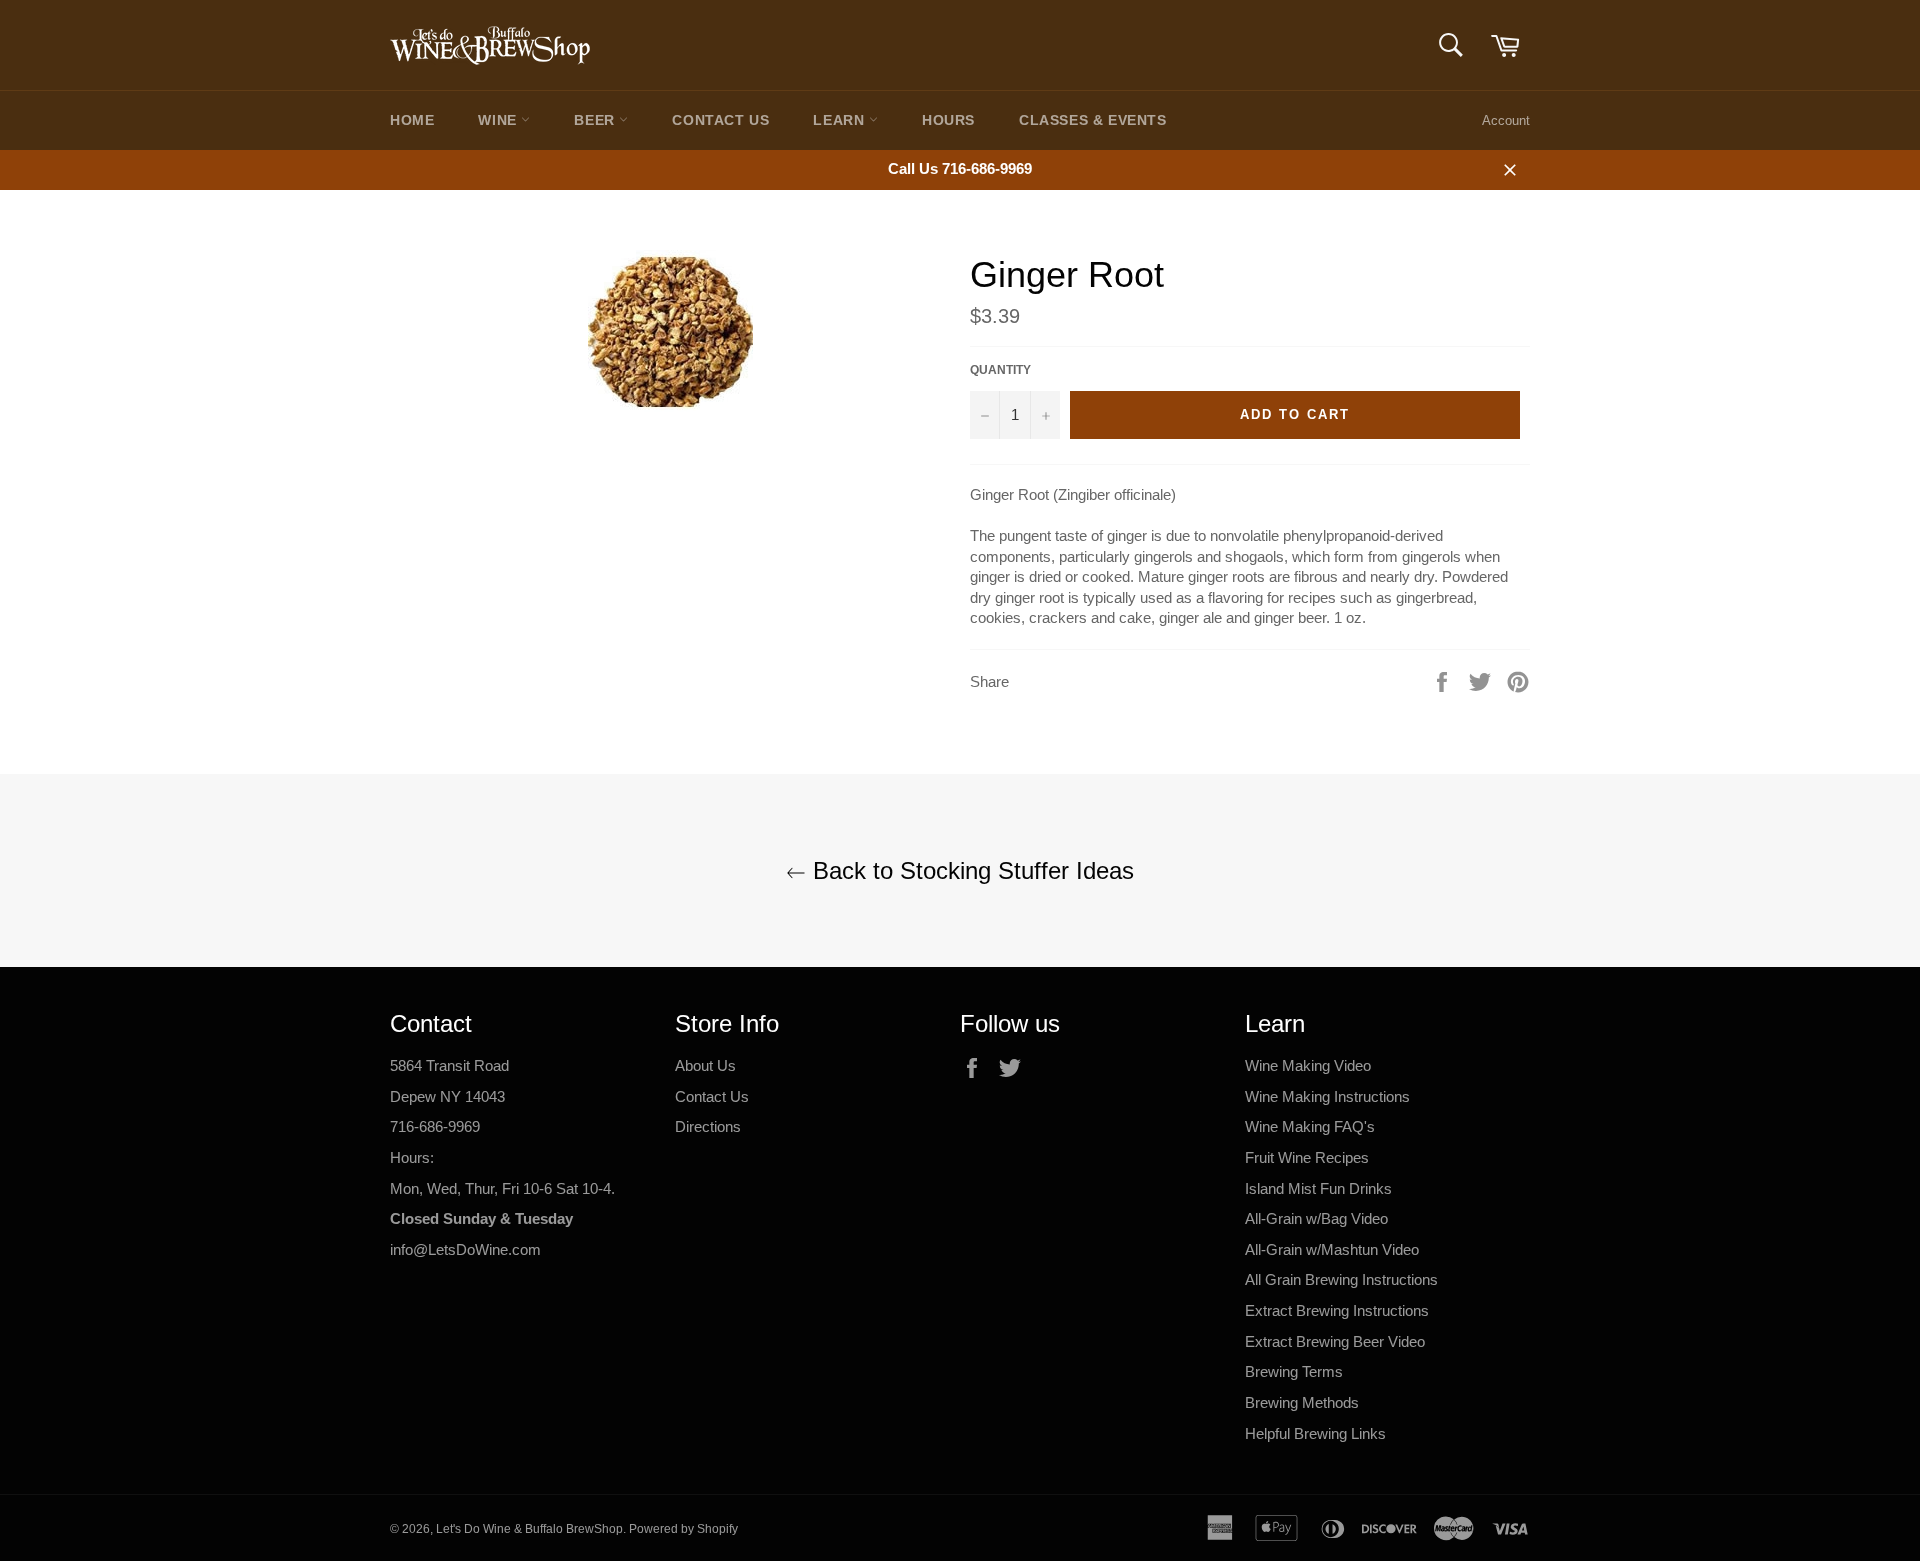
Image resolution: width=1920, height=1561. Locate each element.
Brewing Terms (1294, 1371)
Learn (841, 120)
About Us (705, 1065)
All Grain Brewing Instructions (1341, 1279)
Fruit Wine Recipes (1307, 1157)
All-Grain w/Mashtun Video (1332, 1249)
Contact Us (720, 120)
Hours (948, 120)
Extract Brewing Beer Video (1335, 1341)
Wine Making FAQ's (1310, 1126)
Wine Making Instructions (1327, 1096)
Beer (596, 120)
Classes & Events (1093, 120)
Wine (499, 120)
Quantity (1000, 370)
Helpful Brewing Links (1315, 1433)
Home (412, 120)
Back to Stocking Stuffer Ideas (970, 870)
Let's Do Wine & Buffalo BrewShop (529, 1529)
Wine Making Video (1308, 1065)
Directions (708, 1126)
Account (1506, 120)
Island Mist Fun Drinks (1318, 1188)
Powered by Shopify (683, 1529)
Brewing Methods (1302, 1402)
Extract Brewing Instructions (1337, 1310)
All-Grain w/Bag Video (1316, 1218)
